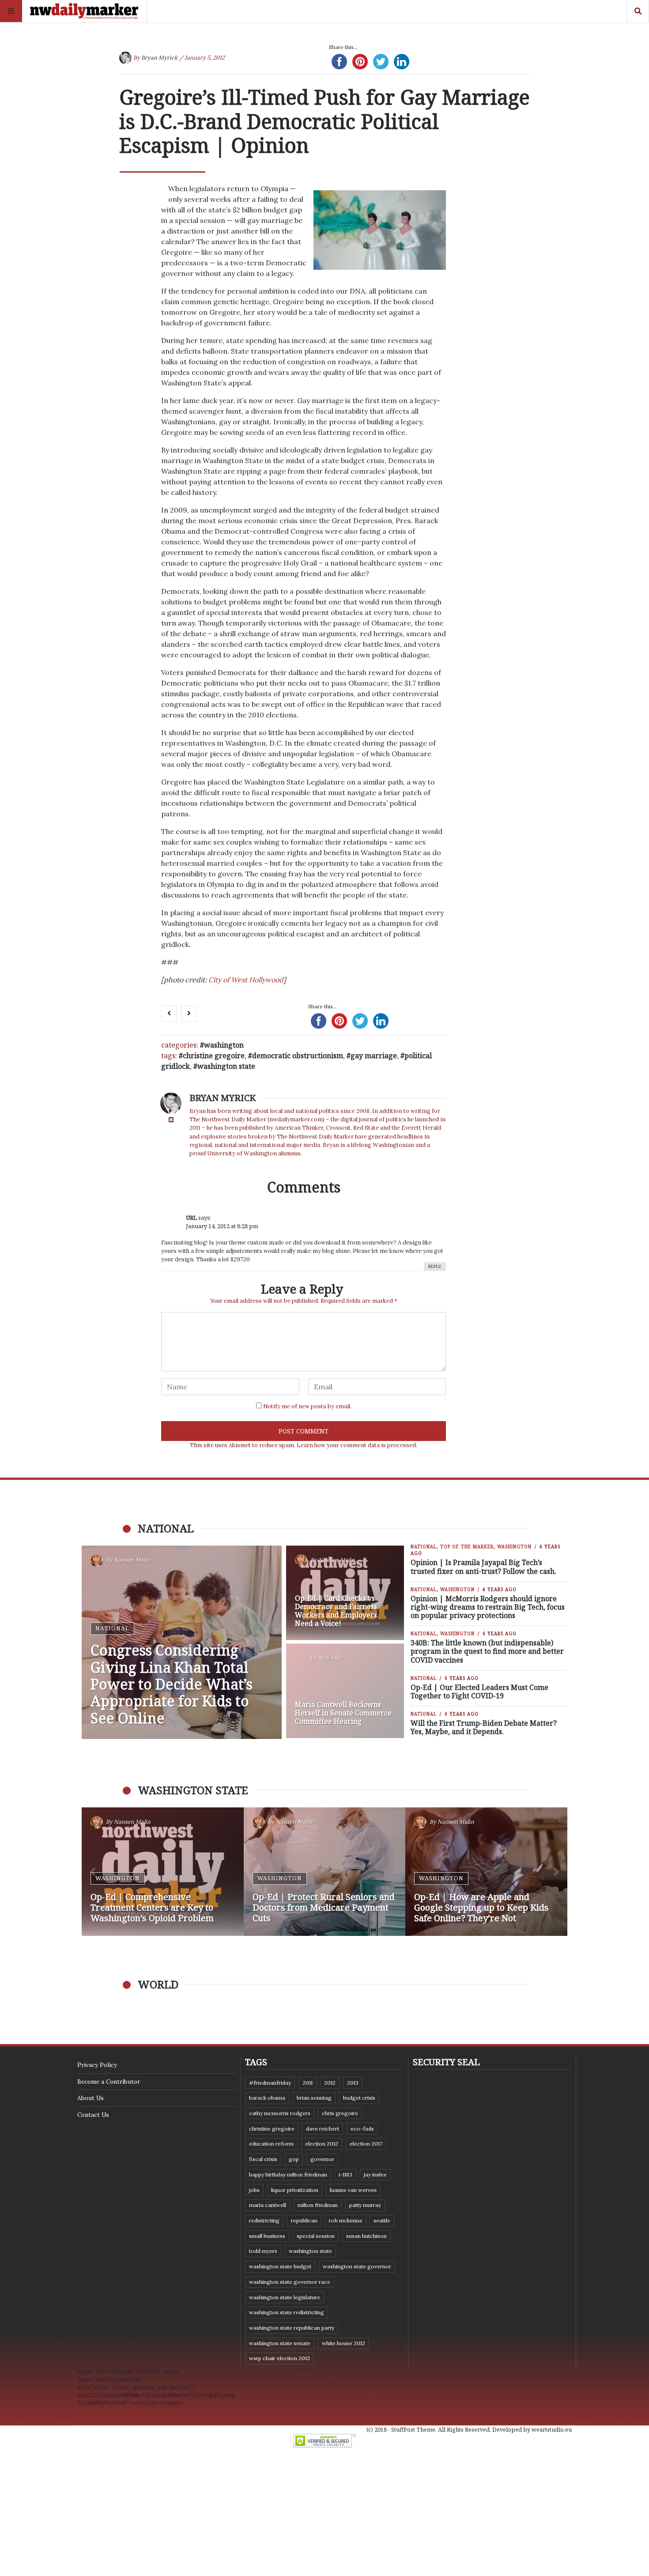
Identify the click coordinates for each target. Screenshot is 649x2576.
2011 (308, 2083)
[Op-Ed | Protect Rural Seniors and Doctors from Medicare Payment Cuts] (325, 1872)
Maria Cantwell (268, 2205)
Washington (224, 1045)
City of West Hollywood (246, 980)
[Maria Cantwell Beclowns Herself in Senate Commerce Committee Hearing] (345, 1691)
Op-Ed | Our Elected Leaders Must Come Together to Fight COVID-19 (479, 1692)
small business (267, 2236)
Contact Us (93, 2115)
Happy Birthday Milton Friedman (288, 2174)
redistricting (264, 2220)
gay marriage (374, 1056)
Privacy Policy (97, 2065)
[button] (93, 1872)
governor (322, 2159)
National (112, 1628)
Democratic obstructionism (298, 1056)
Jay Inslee (375, 2174)
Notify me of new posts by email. (307, 1406)
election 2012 (322, 2144)
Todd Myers (263, 2251)
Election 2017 (366, 2144)
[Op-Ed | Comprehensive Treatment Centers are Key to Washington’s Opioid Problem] (163, 1872)
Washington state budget (280, 2266)
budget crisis (359, 2098)
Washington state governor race (290, 2282)
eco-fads (362, 2129)
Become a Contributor (109, 2082)
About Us (91, 2098)
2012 (330, 2083)
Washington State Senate (280, 2343)
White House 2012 (343, 2343)
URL (191, 1218)
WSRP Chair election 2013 (279, 2358)
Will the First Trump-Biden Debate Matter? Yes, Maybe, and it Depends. (484, 1727)
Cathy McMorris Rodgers (280, 2113)
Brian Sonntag (314, 2098)
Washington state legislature (285, 2297)
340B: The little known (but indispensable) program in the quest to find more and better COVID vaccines (487, 1651)
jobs (254, 2190)
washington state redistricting (287, 2312)
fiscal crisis (263, 2159)
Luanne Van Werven (353, 2190)
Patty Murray (365, 2205)
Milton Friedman (318, 2205)
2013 (353, 2083)
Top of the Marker (467, 1546)
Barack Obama (267, 2098)
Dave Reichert (323, 2129)
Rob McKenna (345, 2220)
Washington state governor (357, 2266)
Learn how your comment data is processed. (357, 1445)
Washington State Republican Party (292, 2328)
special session (316, 2236)
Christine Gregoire (214, 1056)
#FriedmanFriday (270, 2083)
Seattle (382, 2220)
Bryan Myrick (159, 58)
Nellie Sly (330, 1658)
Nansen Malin (132, 1560)
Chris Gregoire (340, 2113)
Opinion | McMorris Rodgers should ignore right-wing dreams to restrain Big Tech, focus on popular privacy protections (488, 1607)
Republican (304, 2220)
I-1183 (345, 2174)
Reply (435, 1266)
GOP (294, 2159)
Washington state (226, 1066)
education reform (271, 2144)
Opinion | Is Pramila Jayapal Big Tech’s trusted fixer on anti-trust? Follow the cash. (483, 1567)
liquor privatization (295, 2190)
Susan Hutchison (366, 2236)
